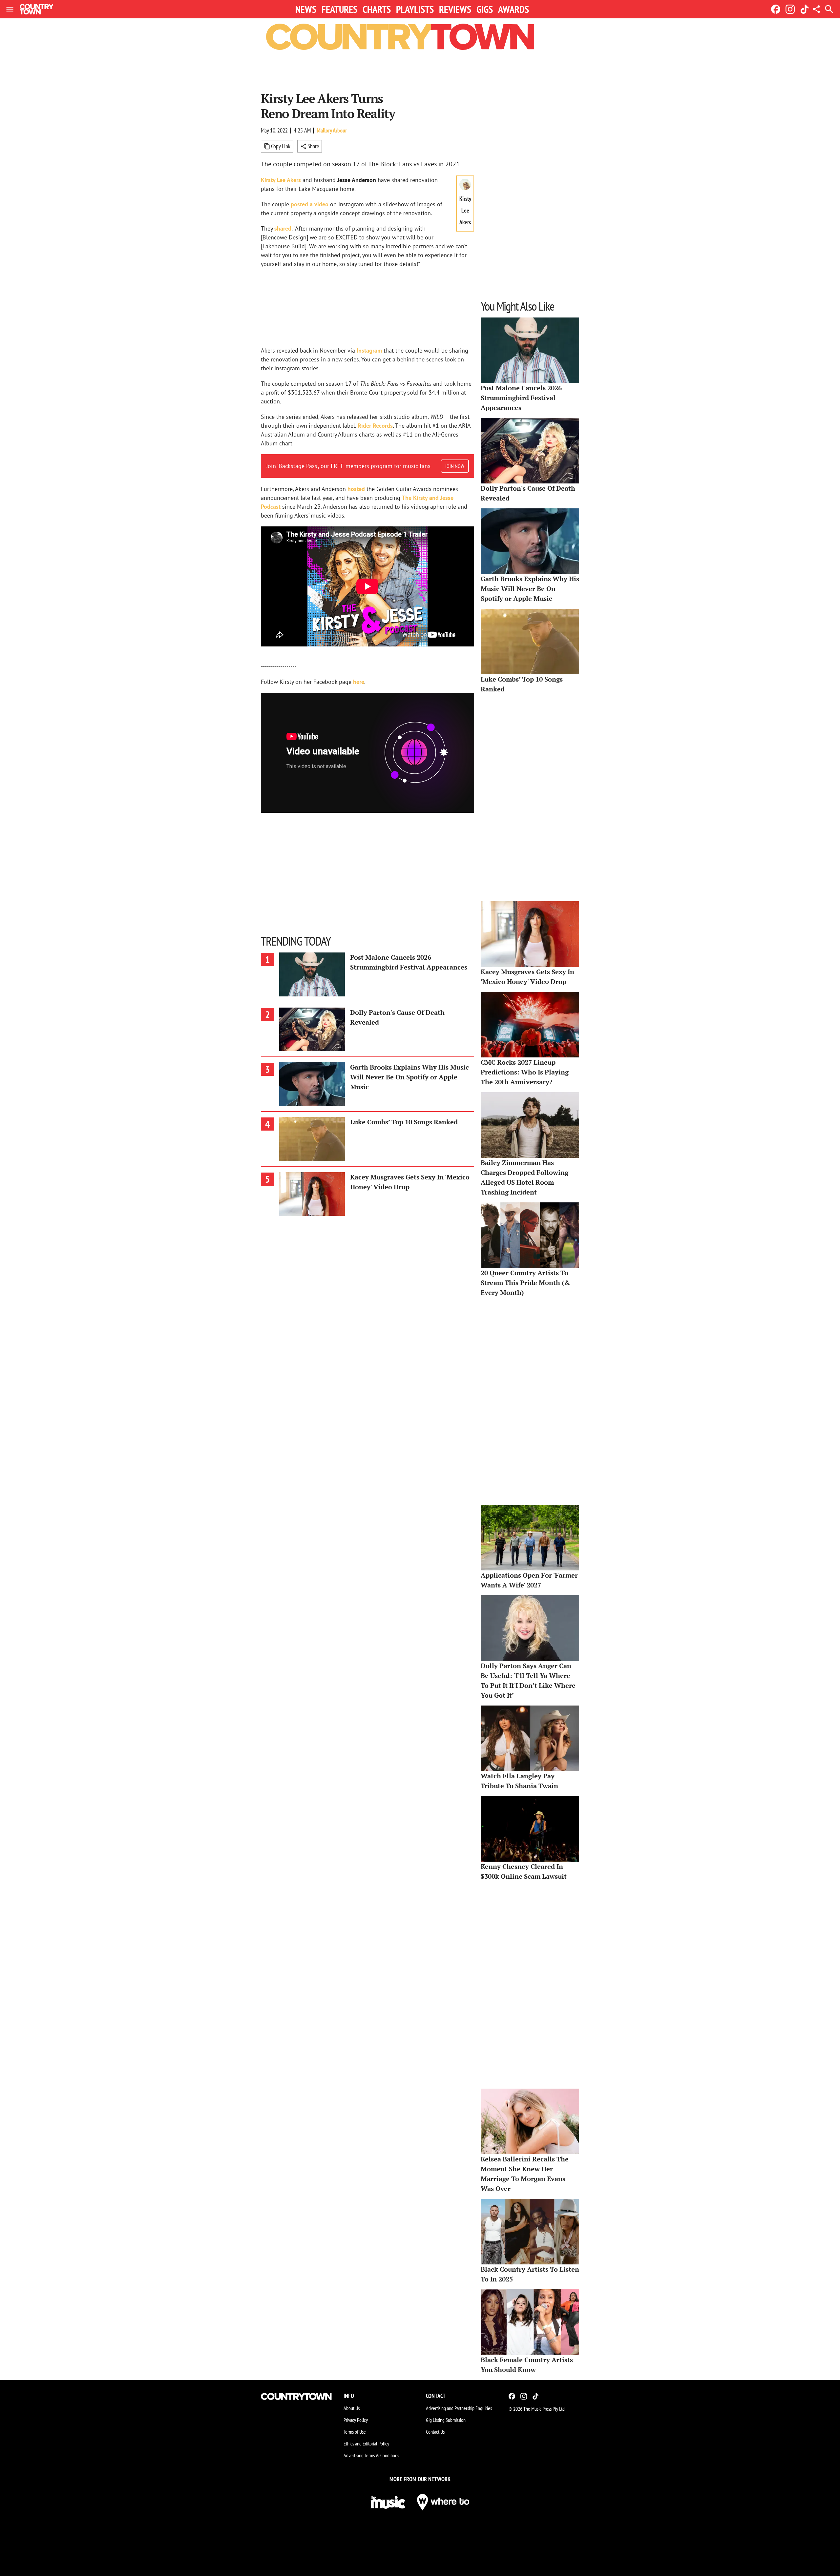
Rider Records (375, 426)
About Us (352, 2408)
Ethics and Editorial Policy (366, 2443)
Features (339, 9)
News (306, 9)
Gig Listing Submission (446, 2420)
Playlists (415, 9)
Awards (514, 9)
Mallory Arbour (332, 130)
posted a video (310, 204)
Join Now (455, 466)
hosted (356, 489)
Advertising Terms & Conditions (371, 2455)
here (359, 682)
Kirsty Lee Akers (281, 180)
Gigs (485, 9)
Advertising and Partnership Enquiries (459, 2408)
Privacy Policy (356, 2420)
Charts (377, 9)
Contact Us (435, 2432)
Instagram (369, 350)
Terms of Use (355, 2432)
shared (283, 228)
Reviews (455, 9)
